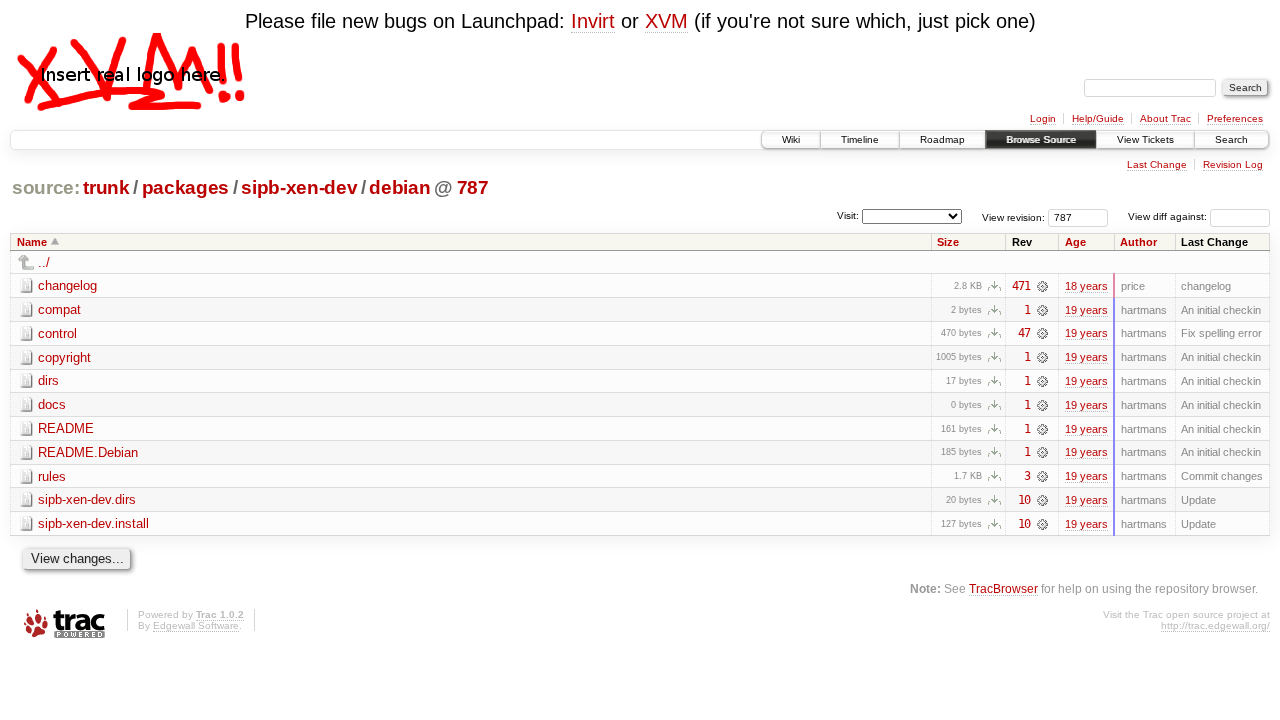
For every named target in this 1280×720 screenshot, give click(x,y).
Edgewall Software (196, 625)
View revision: (1013, 216)
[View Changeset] (1042, 286)
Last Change (1157, 164)
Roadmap (942, 139)
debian (399, 187)
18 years (1086, 286)
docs (52, 404)
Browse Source (1041, 139)
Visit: (848, 215)
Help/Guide (1098, 118)
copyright (64, 357)
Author (1138, 242)
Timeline (860, 139)
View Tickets (1145, 139)
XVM (666, 21)
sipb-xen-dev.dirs (87, 499)
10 (1024, 500)
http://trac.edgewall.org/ (1215, 625)
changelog (67, 285)
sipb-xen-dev (299, 187)
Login (1043, 118)
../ (44, 262)
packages (185, 187)
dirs (48, 380)
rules (52, 476)
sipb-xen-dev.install (93, 523)
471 (1021, 286)
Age (1075, 242)
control (57, 333)
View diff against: (1169, 216)
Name (32, 242)
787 (473, 187)
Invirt (593, 21)
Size (948, 242)
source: (46, 187)
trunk (106, 187)
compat (59, 309)
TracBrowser (1003, 588)
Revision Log (1233, 164)
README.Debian (88, 452)
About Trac (1165, 118)
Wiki (791, 139)
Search (1231, 139)
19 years (1086, 310)
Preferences (1235, 118)
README (66, 428)
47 (1024, 333)
